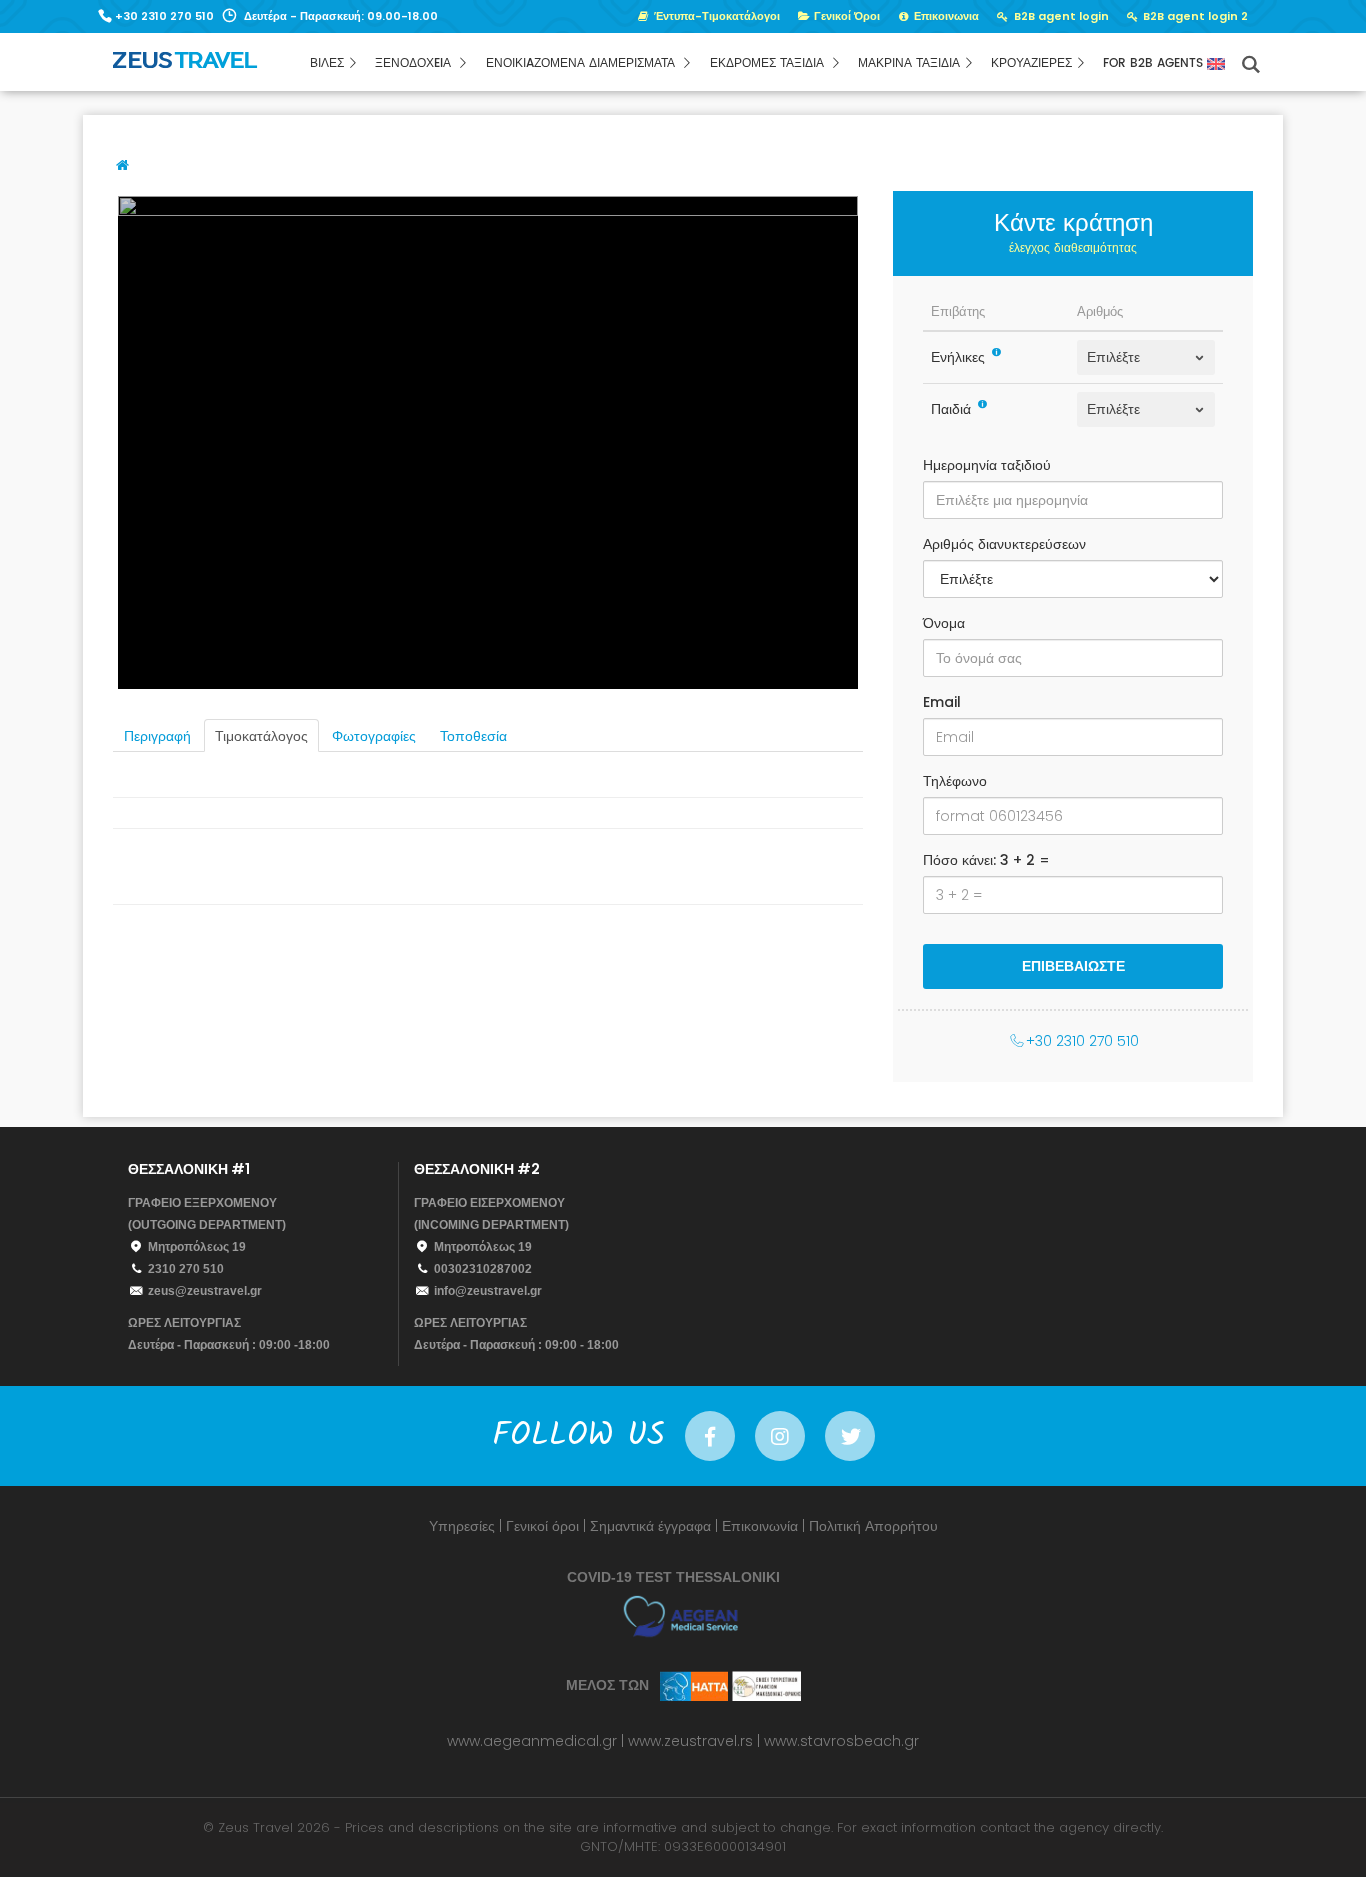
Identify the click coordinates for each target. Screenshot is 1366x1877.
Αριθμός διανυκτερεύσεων (1004, 544)
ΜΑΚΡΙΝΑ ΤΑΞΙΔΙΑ (909, 63)
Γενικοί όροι (542, 1526)
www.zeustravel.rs (690, 1741)
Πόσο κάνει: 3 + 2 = (986, 860)
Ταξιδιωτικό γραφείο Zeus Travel (228, 66)
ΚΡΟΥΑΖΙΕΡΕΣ (1031, 63)
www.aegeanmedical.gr (532, 1741)
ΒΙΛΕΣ (327, 63)
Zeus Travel (255, 1827)
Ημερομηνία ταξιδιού (987, 465)
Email (942, 702)
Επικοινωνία (760, 1526)
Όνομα (944, 623)
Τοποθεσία (473, 736)
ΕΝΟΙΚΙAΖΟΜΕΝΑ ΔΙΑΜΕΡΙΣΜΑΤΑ (582, 63)
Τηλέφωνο (955, 781)
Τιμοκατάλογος (261, 736)
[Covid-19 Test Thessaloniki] (683, 1616)
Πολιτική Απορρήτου (873, 1526)
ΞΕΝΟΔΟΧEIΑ (415, 63)
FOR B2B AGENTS (1155, 63)
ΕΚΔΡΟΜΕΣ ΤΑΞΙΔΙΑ (769, 63)
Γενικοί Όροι (845, 16)
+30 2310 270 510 (164, 16)
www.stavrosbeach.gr (841, 1741)
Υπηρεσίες (462, 1526)
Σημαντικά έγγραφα (650, 1526)
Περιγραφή (157, 736)
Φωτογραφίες (374, 736)
